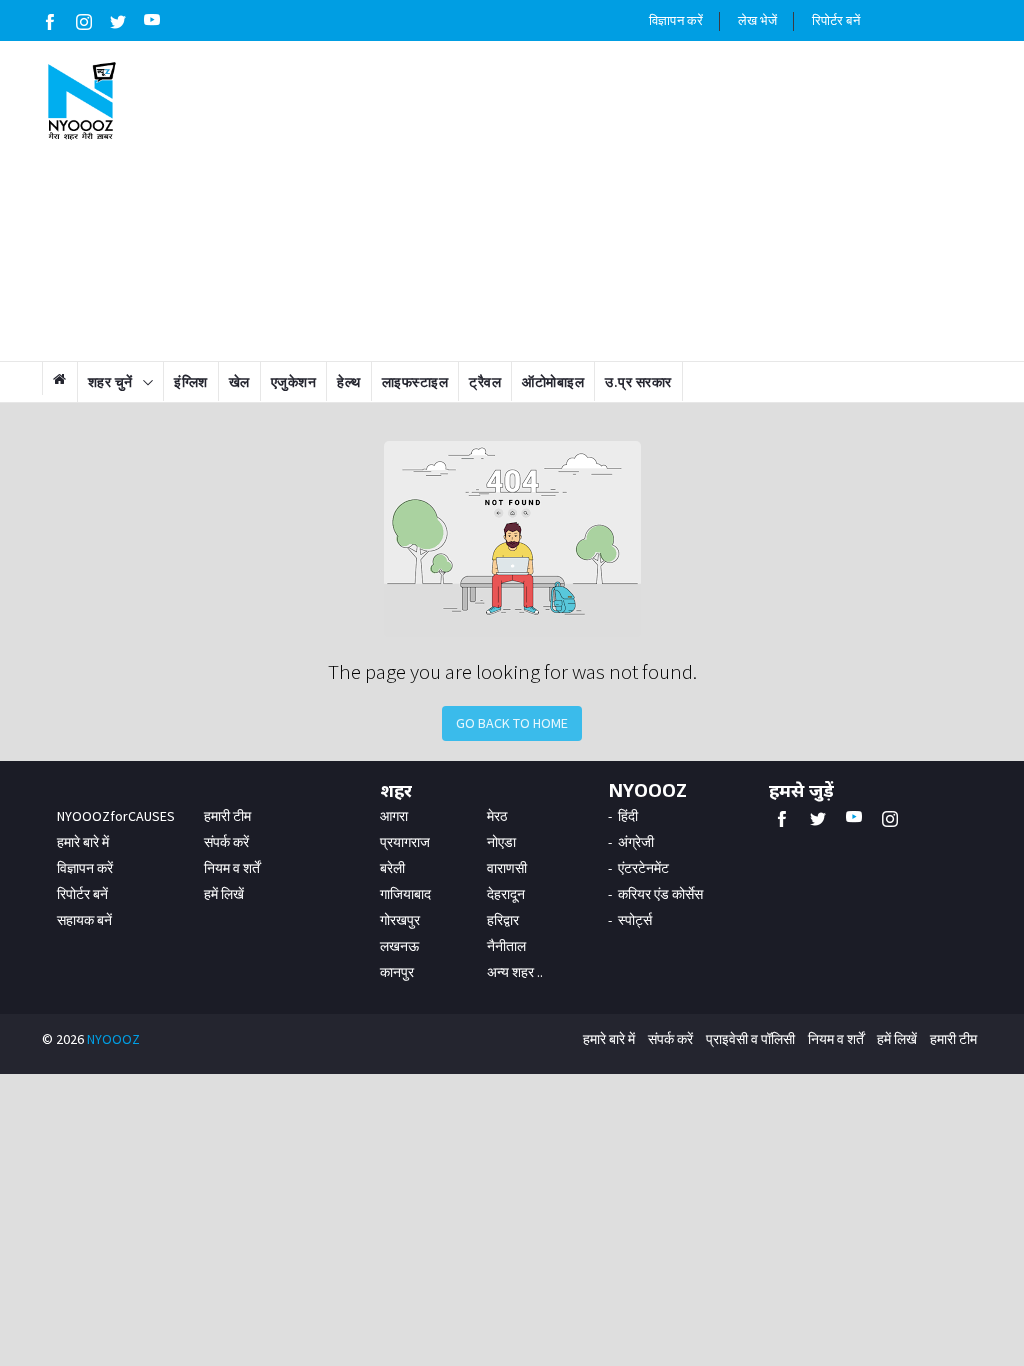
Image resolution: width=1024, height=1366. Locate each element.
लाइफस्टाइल (415, 382)
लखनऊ (399, 946)
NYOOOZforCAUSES (116, 816)
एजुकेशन (294, 382)
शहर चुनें (110, 382)
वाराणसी (507, 868)
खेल (239, 382)
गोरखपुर (400, 920)
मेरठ (497, 816)
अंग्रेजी (636, 842)
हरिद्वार (503, 920)
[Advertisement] (593, 201)
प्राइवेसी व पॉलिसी (750, 1039)
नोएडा (501, 842)
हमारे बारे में (83, 842)
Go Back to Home (512, 723)
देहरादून (506, 894)
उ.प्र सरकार (638, 382)
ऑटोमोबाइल (553, 382)
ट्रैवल (485, 382)
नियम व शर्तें (232, 868)
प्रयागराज (405, 842)
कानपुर (397, 972)
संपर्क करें (226, 842)
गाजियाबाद (405, 894)
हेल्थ (349, 382)
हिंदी (628, 816)
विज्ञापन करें (676, 20)
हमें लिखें (224, 894)
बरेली (392, 868)
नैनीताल (506, 946)
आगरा (394, 816)
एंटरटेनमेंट (643, 868)
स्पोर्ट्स (635, 920)
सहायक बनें (84, 920)
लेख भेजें (758, 20)
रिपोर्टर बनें (836, 20)
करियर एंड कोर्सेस (660, 894)
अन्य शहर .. (515, 972)
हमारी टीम (227, 816)
